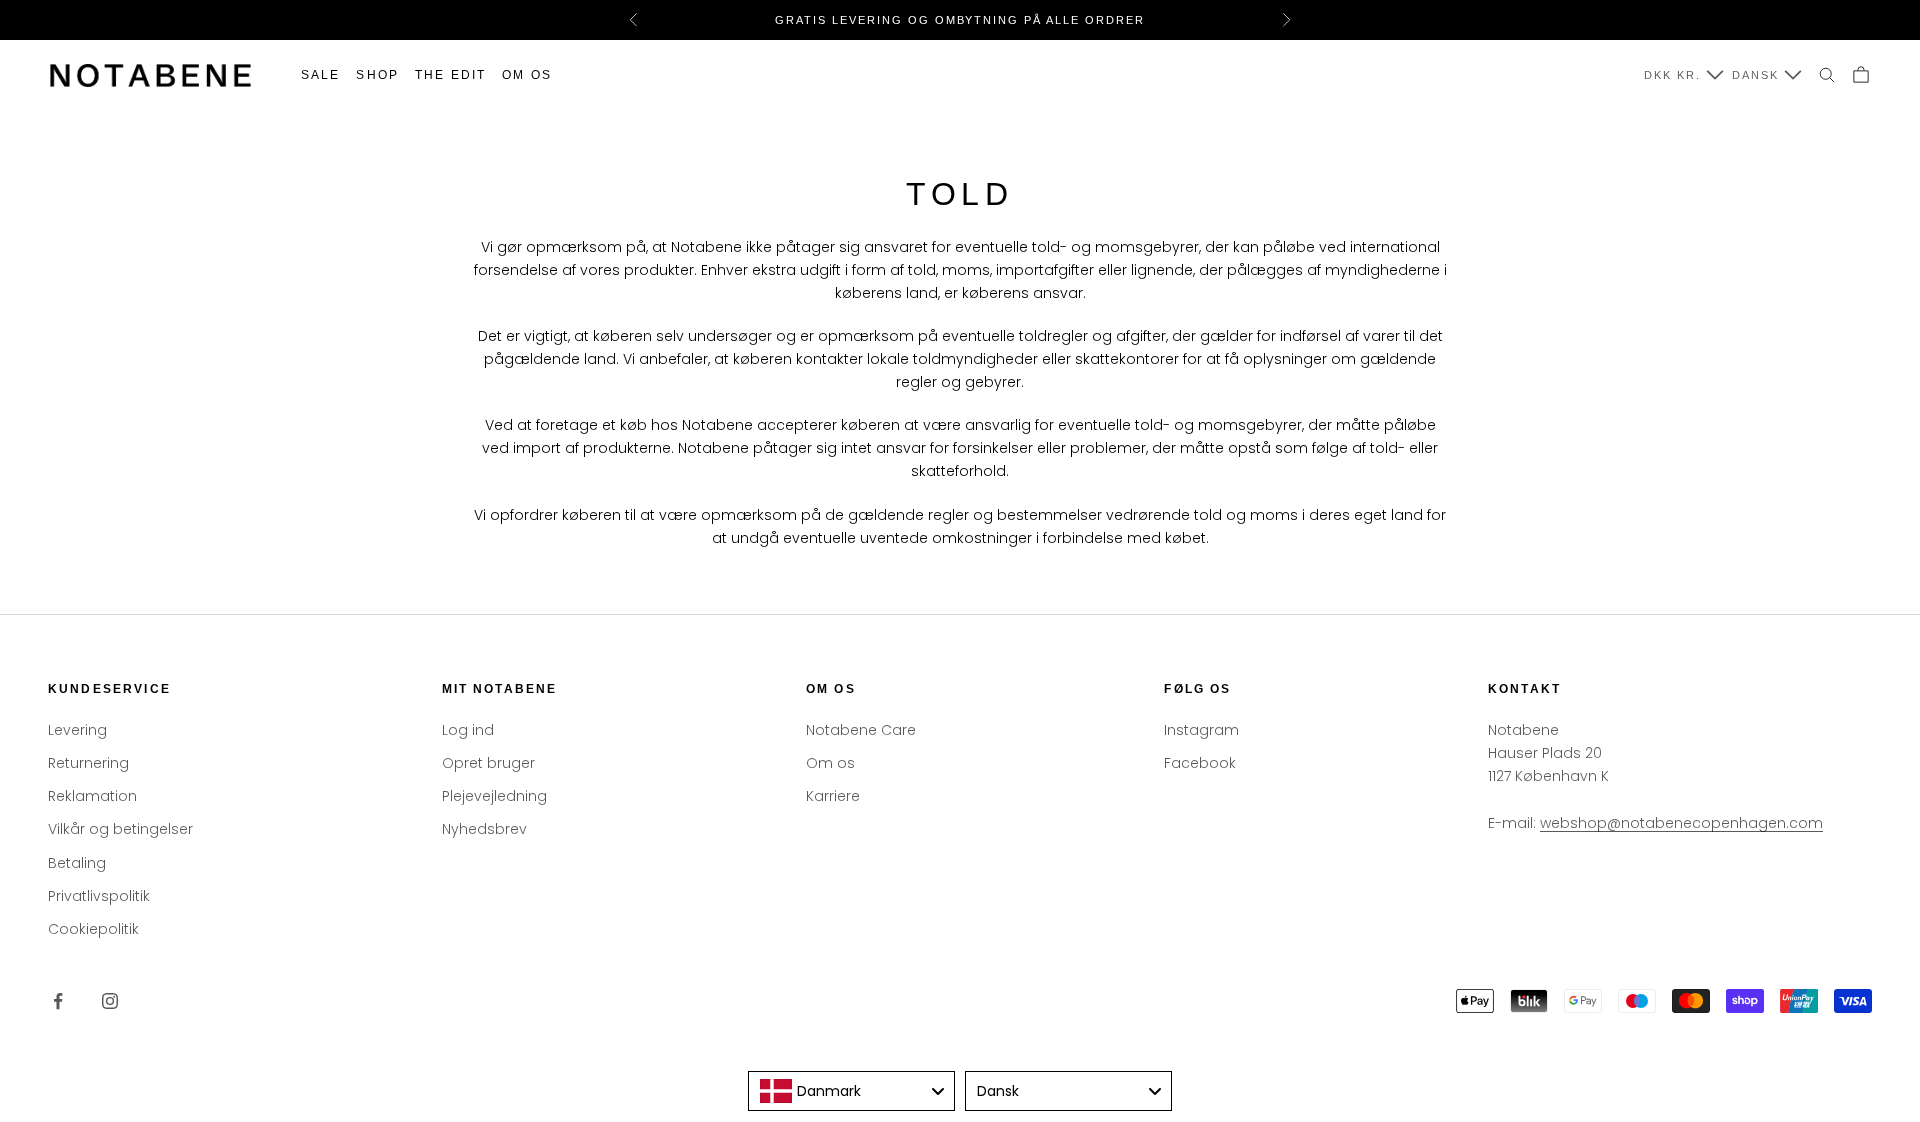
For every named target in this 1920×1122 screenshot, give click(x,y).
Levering (77, 730)
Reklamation (92, 796)
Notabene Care (861, 730)
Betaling (77, 863)
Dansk (1755, 75)
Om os (527, 75)
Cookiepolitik (93, 929)
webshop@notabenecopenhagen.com (1681, 823)
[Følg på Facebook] (58, 1001)
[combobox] (851, 1091)
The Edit (450, 75)
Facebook (1200, 763)
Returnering (88, 763)
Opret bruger (488, 763)
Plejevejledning (494, 796)
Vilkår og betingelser (120, 829)
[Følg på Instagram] (110, 1001)
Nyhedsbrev (484, 829)
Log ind (468, 730)
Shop (377, 75)
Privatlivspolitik (99, 896)
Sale (321, 75)
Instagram (1201, 730)
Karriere (833, 796)
